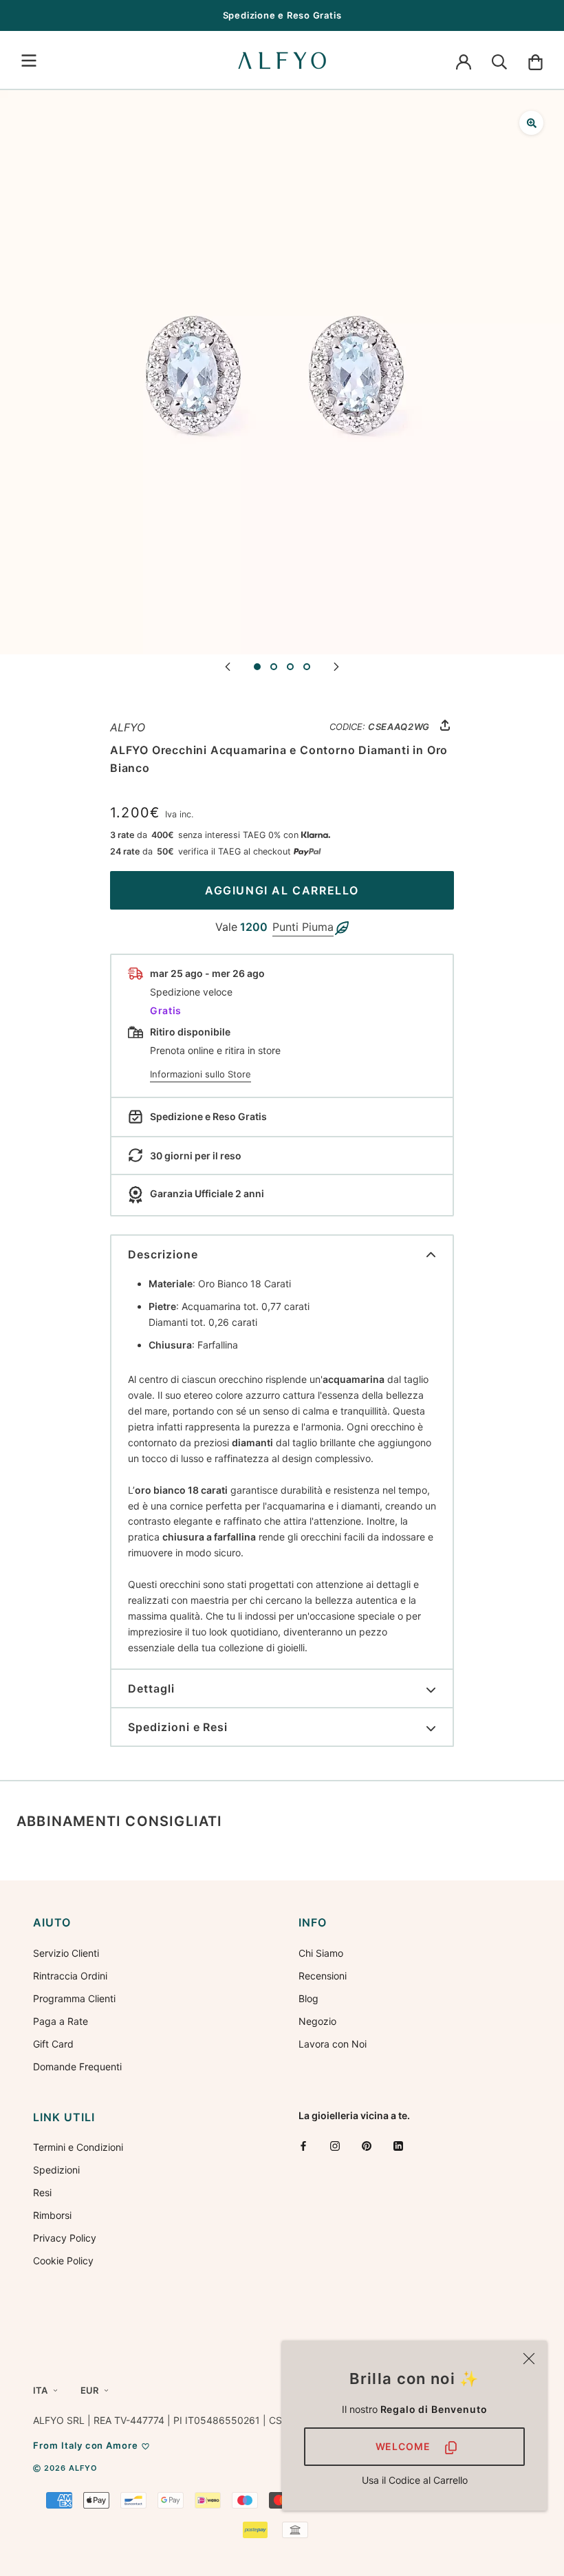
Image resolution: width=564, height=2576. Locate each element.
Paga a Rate (61, 2021)
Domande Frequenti (77, 2067)
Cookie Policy (63, 2261)
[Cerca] (499, 61)
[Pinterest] (367, 2145)
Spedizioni (56, 2170)
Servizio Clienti (66, 1953)
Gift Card (53, 2044)
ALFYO (128, 727)
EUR (89, 2390)
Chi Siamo (321, 1953)
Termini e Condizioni (78, 2147)
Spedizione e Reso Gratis (282, 15)
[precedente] (228, 666)
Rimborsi (52, 2215)
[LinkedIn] (398, 2145)
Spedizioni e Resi (178, 1727)
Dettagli (151, 1688)
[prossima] (336, 666)
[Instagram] (335, 2145)
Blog (308, 1998)
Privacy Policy (65, 2238)
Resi (42, 2192)
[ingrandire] (531, 123)
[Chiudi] (529, 2359)
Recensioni (323, 1976)
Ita (40, 2390)
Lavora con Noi (333, 2044)
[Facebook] (303, 2145)
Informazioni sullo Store (200, 1074)
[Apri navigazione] (29, 61)
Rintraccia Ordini (70, 1976)
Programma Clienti (74, 1998)
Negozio (317, 2021)
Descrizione (163, 1254)
